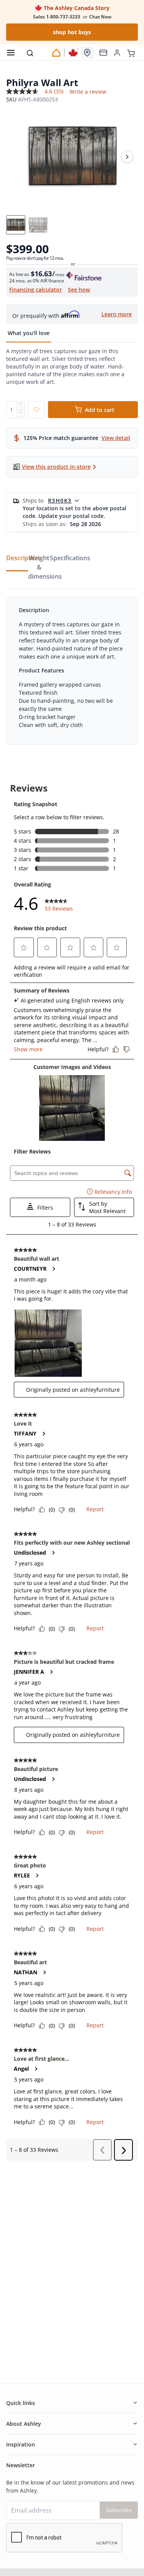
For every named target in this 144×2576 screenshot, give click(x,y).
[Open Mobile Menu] (11, 53)
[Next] (127, 157)
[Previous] (17, 157)
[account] (117, 53)
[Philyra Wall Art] (72, 157)
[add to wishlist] (36, 410)
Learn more (117, 314)
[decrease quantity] (21, 414)
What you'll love (29, 333)
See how (79, 290)
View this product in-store (56, 467)
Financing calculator (36, 290)
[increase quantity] (21, 405)
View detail (116, 438)
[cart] (131, 52)
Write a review (88, 92)
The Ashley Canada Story (76, 8)
